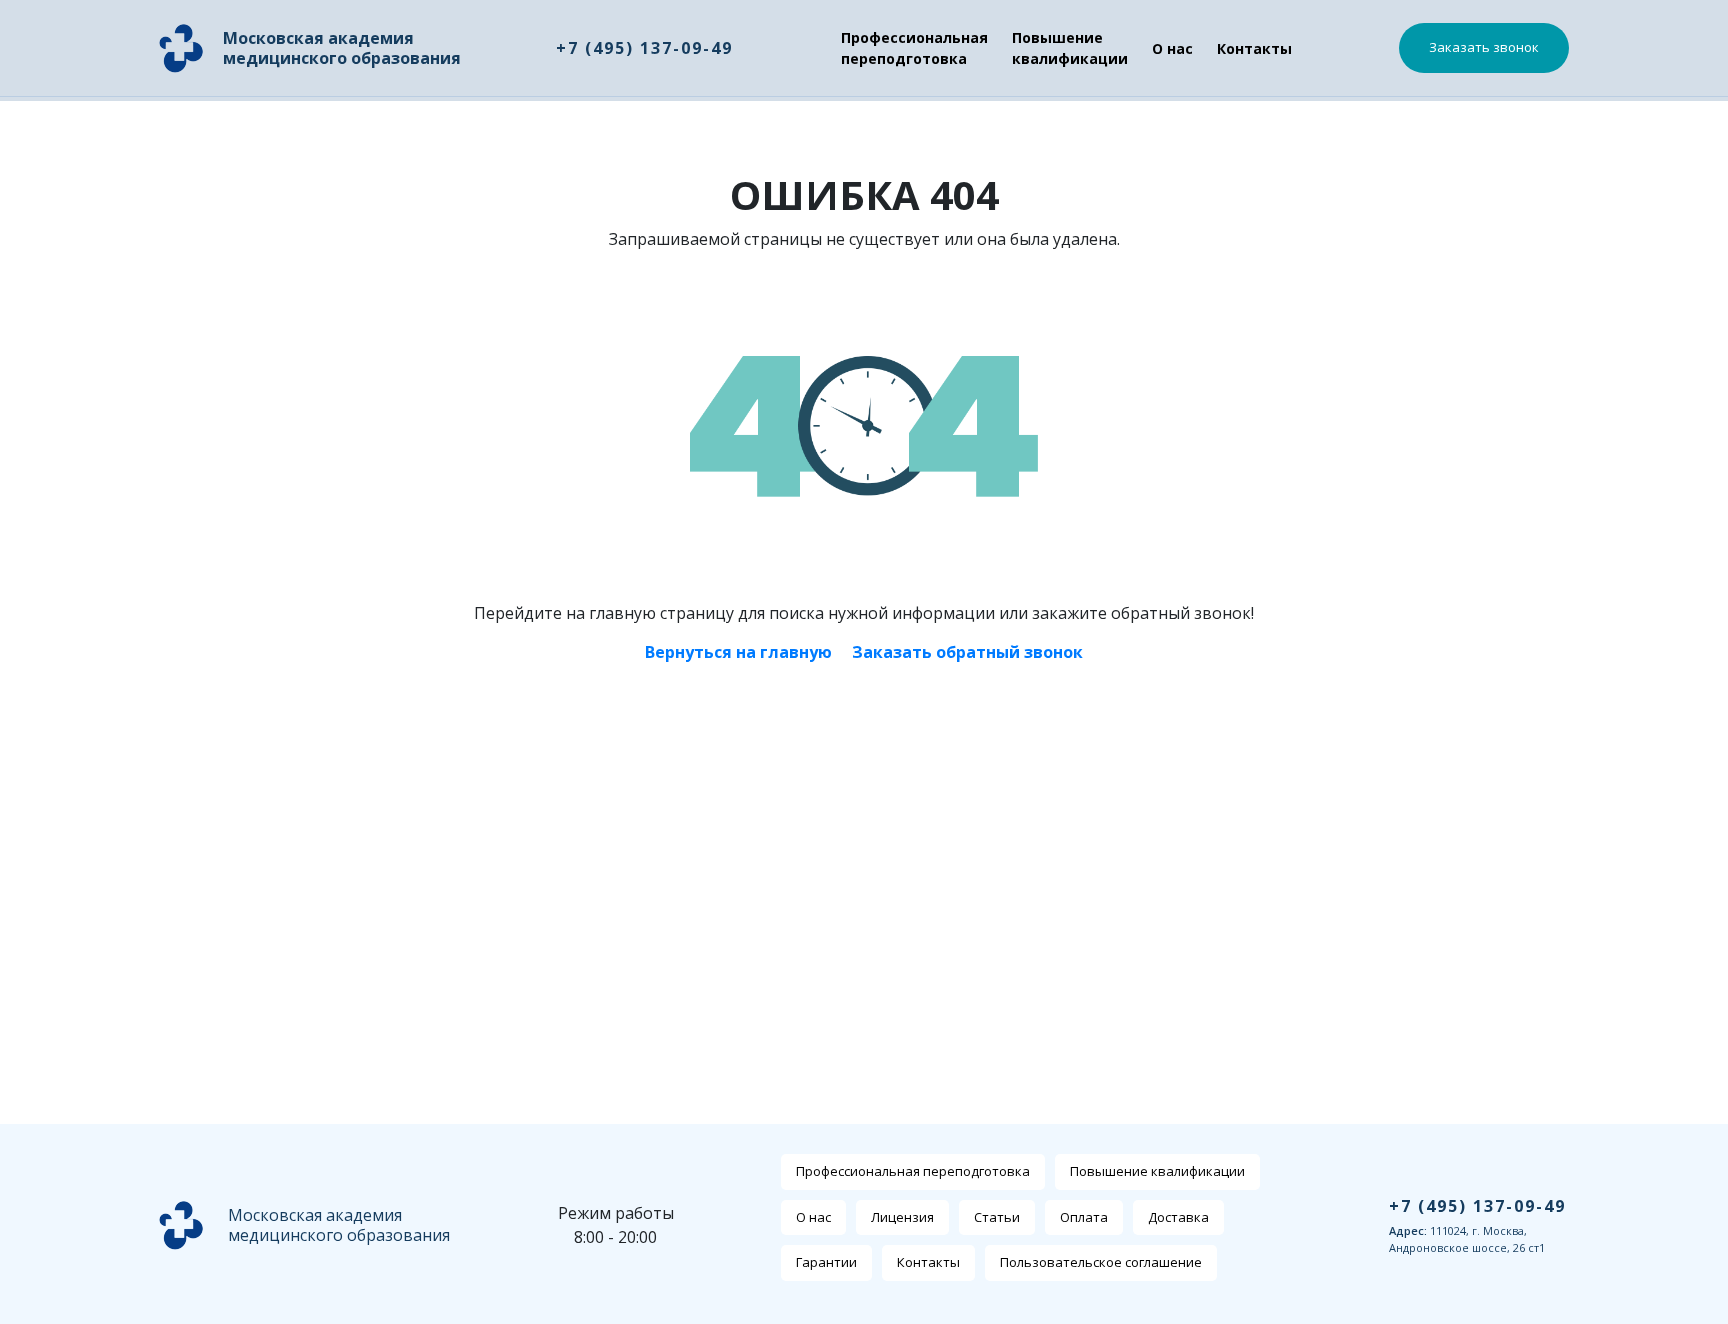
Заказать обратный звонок (967, 652)
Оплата (1084, 1217)
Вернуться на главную (738, 652)
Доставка (1178, 1217)
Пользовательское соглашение (1101, 1262)
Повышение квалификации (1070, 48)
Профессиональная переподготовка (914, 48)
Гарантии (826, 1262)
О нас (1172, 48)
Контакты (1254, 48)
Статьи (997, 1217)
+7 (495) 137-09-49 (644, 48)
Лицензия (902, 1217)
